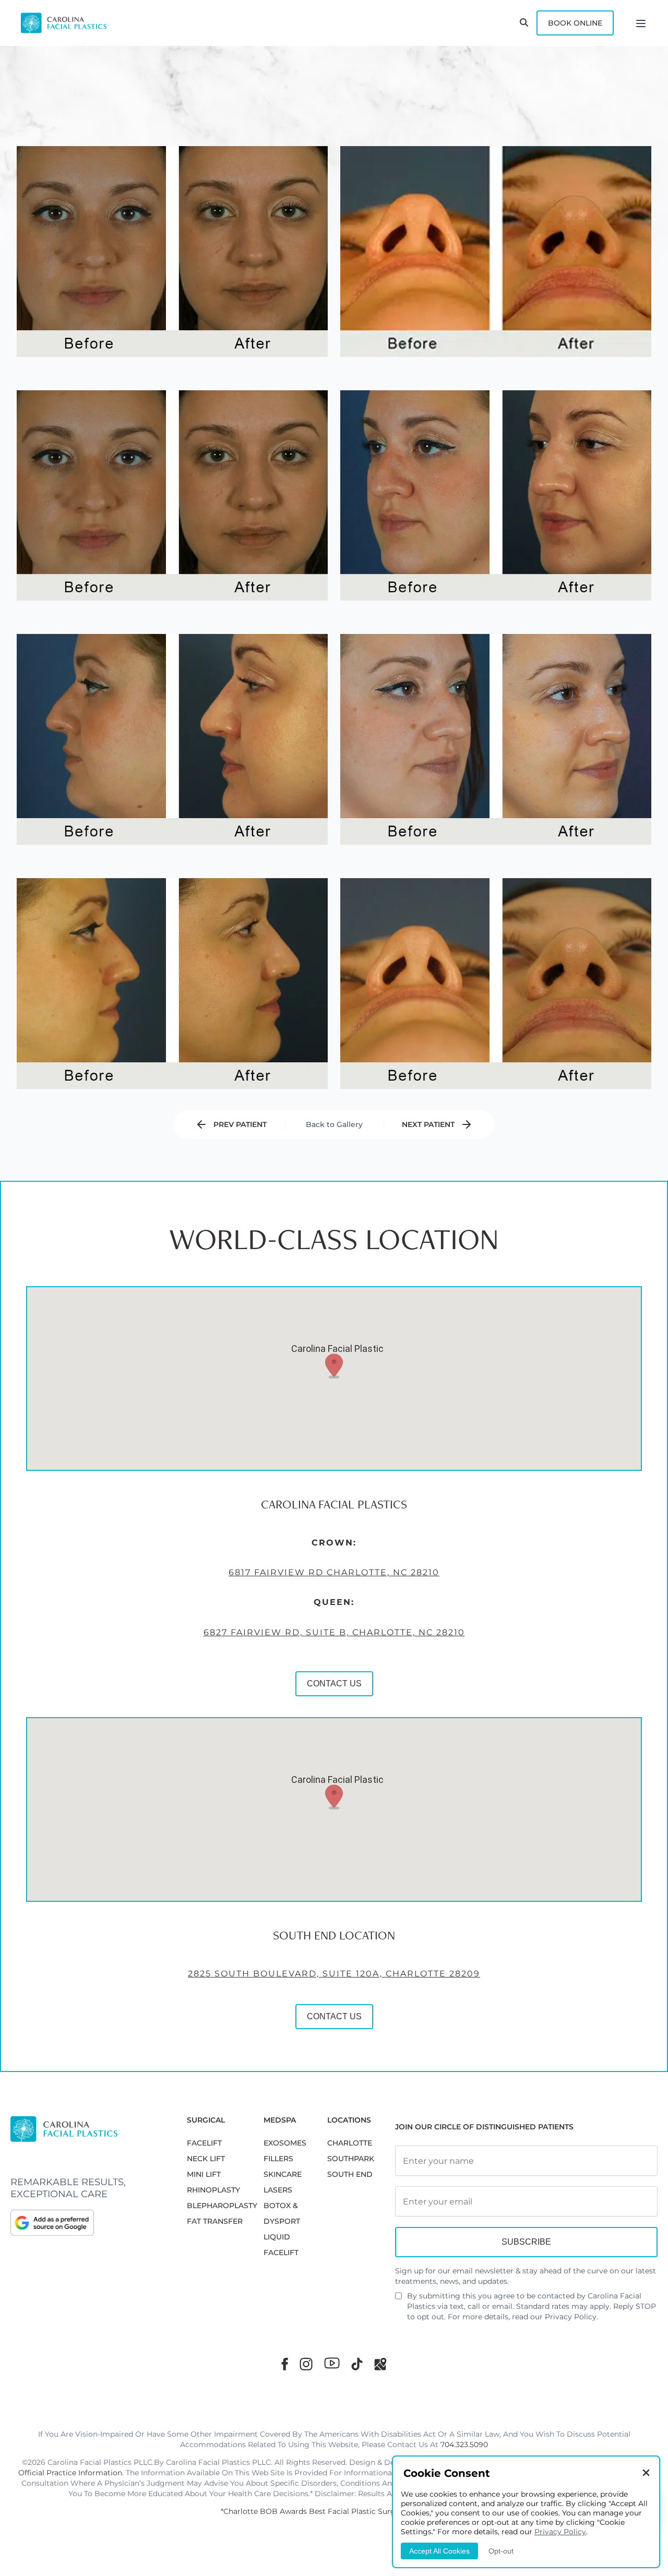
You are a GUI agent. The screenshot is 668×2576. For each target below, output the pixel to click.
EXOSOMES (285, 2143)
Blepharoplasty (222, 2206)
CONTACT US (334, 1684)
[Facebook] (285, 2364)
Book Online (575, 23)
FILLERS (278, 2159)
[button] (334, 1366)
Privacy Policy (571, 2317)
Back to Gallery (334, 1124)
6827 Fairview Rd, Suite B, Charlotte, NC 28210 (334, 1632)
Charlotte (350, 2143)
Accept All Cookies (439, 2551)
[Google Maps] (380, 2364)
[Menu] (641, 23)
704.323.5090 (464, 2445)
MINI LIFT (204, 2174)
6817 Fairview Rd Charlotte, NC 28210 (334, 1572)
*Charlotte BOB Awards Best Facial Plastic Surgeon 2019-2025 (334, 2511)
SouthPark (351, 2159)
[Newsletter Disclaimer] (398, 2300)
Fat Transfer (215, 2221)
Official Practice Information (70, 2473)
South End (350, 2174)
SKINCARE (283, 2174)
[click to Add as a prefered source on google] (88, 2223)
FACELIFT (204, 2143)
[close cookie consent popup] (646, 2473)
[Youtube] (332, 2363)
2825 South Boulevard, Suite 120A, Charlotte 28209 (334, 1974)
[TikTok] (357, 2364)
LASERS (278, 2190)
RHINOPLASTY (213, 2190)
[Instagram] (306, 2364)
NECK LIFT (206, 2159)
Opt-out (501, 2551)
